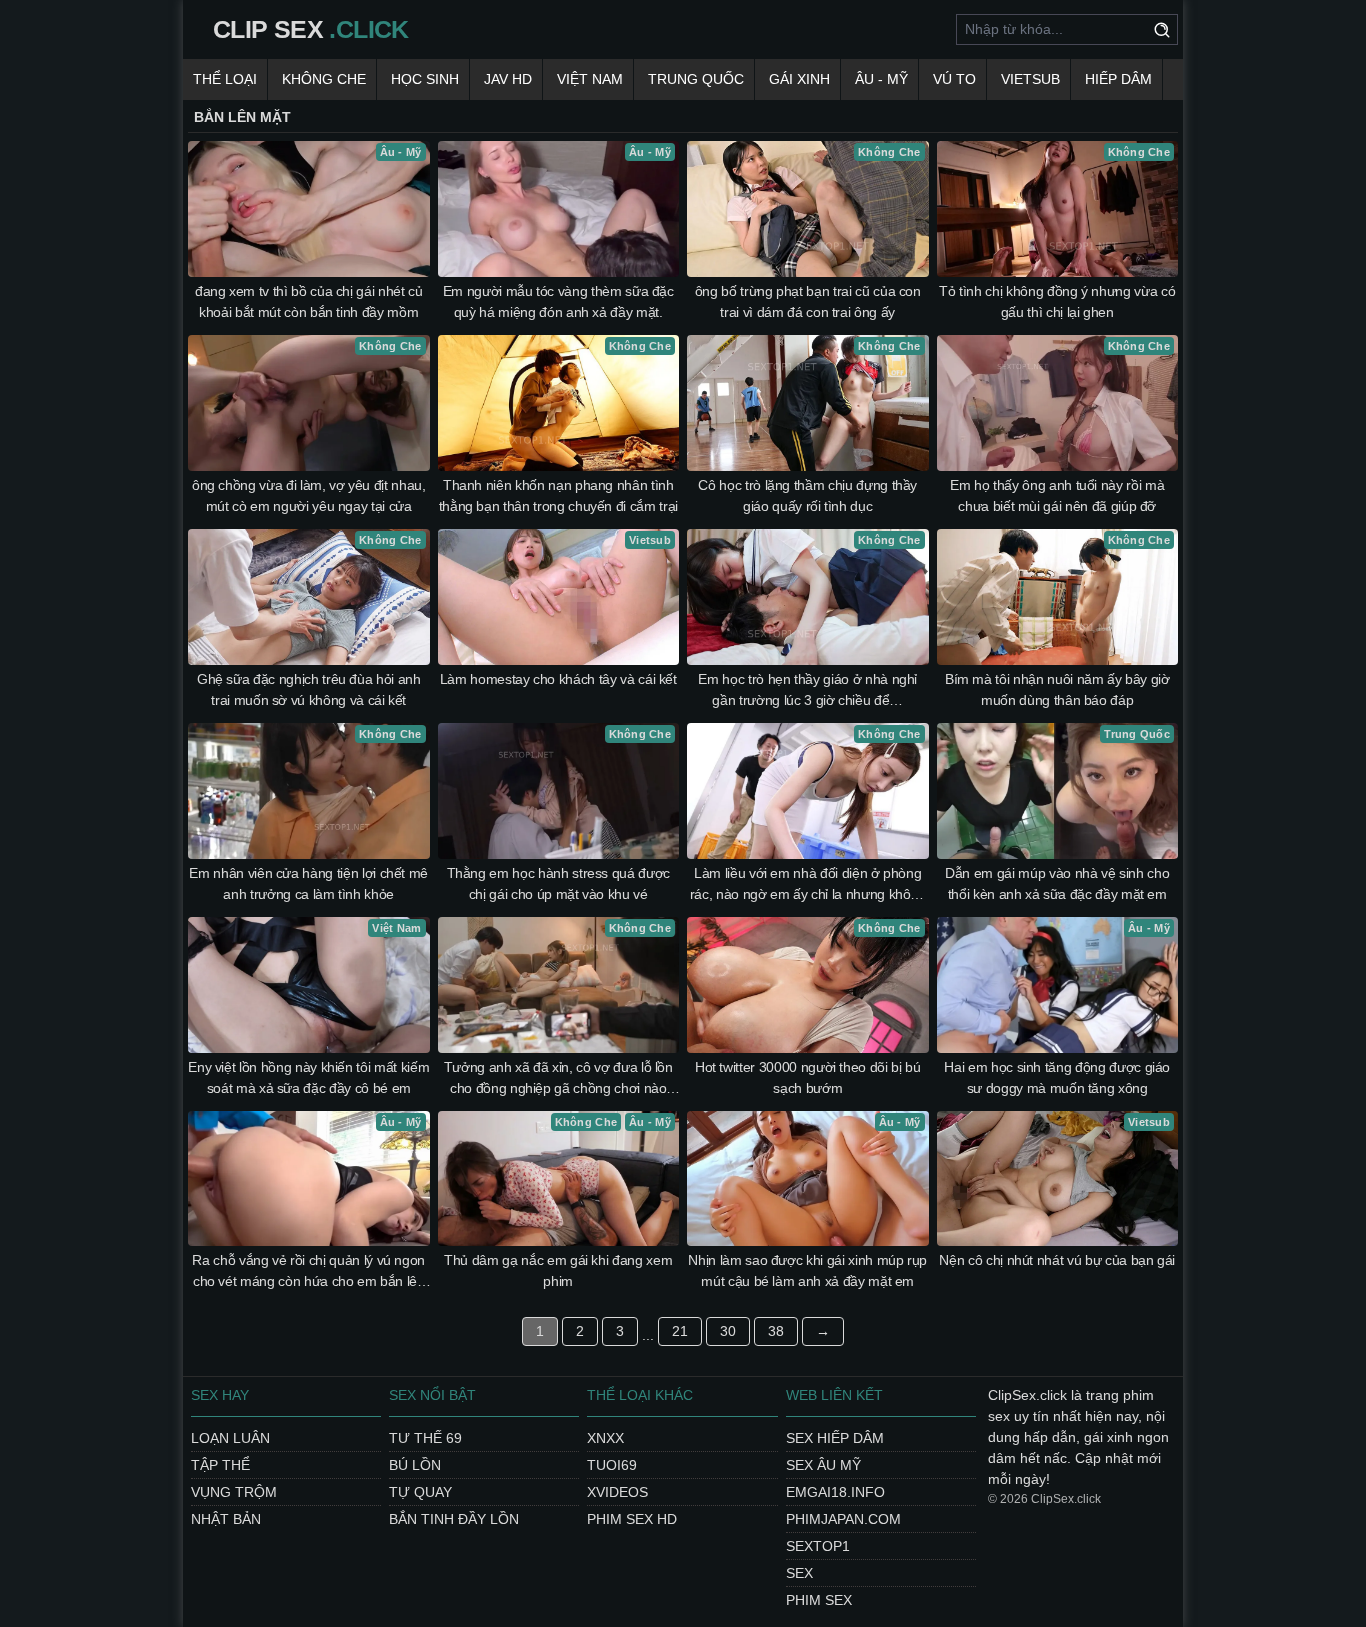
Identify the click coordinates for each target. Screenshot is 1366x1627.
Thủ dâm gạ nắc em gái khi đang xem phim (558, 1270)
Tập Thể (220, 1465)
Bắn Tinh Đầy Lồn (454, 1519)
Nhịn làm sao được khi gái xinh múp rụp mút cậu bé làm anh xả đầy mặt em (807, 1270)
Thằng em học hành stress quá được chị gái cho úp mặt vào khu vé (558, 883)
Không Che (324, 79)
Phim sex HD (632, 1519)
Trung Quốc (696, 79)
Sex (799, 1573)
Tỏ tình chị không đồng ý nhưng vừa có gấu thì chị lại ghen (1057, 301)
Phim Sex (819, 1600)
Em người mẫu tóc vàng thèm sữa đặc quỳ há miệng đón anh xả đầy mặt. (558, 301)
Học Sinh (425, 79)
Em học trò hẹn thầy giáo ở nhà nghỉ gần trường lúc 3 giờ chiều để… (807, 689)
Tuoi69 (612, 1465)
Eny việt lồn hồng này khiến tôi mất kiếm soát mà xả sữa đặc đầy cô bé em (308, 1077)
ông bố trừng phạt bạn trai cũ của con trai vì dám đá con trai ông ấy (808, 301)
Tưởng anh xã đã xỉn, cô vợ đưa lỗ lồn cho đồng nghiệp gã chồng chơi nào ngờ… (558, 1079)
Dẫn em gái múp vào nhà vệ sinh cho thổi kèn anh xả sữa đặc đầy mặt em (1057, 883)
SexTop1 (818, 1546)
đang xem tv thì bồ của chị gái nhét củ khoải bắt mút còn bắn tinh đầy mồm (309, 301)
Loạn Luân (230, 1438)
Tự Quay (420, 1492)
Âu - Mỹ (881, 79)
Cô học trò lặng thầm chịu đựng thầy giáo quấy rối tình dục (807, 495)
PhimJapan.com (843, 1519)
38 (776, 1331)
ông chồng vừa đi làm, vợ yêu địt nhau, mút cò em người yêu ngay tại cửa (309, 495)
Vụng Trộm (234, 1492)
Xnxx (605, 1438)
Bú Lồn (415, 1465)
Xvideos (617, 1492)
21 (680, 1331)
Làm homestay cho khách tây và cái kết (558, 679)
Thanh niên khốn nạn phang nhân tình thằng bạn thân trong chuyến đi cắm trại (558, 495)
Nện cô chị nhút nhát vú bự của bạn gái (1057, 1260)
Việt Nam (590, 79)
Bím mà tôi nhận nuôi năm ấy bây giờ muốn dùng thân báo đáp (1057, 689)
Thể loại (225, 79)
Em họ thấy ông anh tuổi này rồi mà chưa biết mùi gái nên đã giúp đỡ (1057, 495)
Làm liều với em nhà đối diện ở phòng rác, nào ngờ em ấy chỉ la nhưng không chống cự (808, 885)
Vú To (954, 79)
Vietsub (1030, 79)
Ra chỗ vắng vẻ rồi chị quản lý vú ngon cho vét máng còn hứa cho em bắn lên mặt (308, 1272)
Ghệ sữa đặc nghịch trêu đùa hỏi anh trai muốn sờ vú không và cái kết (309, 689)
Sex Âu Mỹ (823, 1465)
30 (728, 1331)
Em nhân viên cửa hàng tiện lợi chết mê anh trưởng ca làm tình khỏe (308, 883)
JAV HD (508, 79)
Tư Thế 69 (425, 1438)
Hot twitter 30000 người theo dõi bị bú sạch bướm (808, 1077)
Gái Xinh (799, 79)
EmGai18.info (835, 1492)
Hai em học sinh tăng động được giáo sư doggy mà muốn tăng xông (1057, 1077)
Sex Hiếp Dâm (835, 1438)
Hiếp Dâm (1118, 79)
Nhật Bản (226, 1519)
